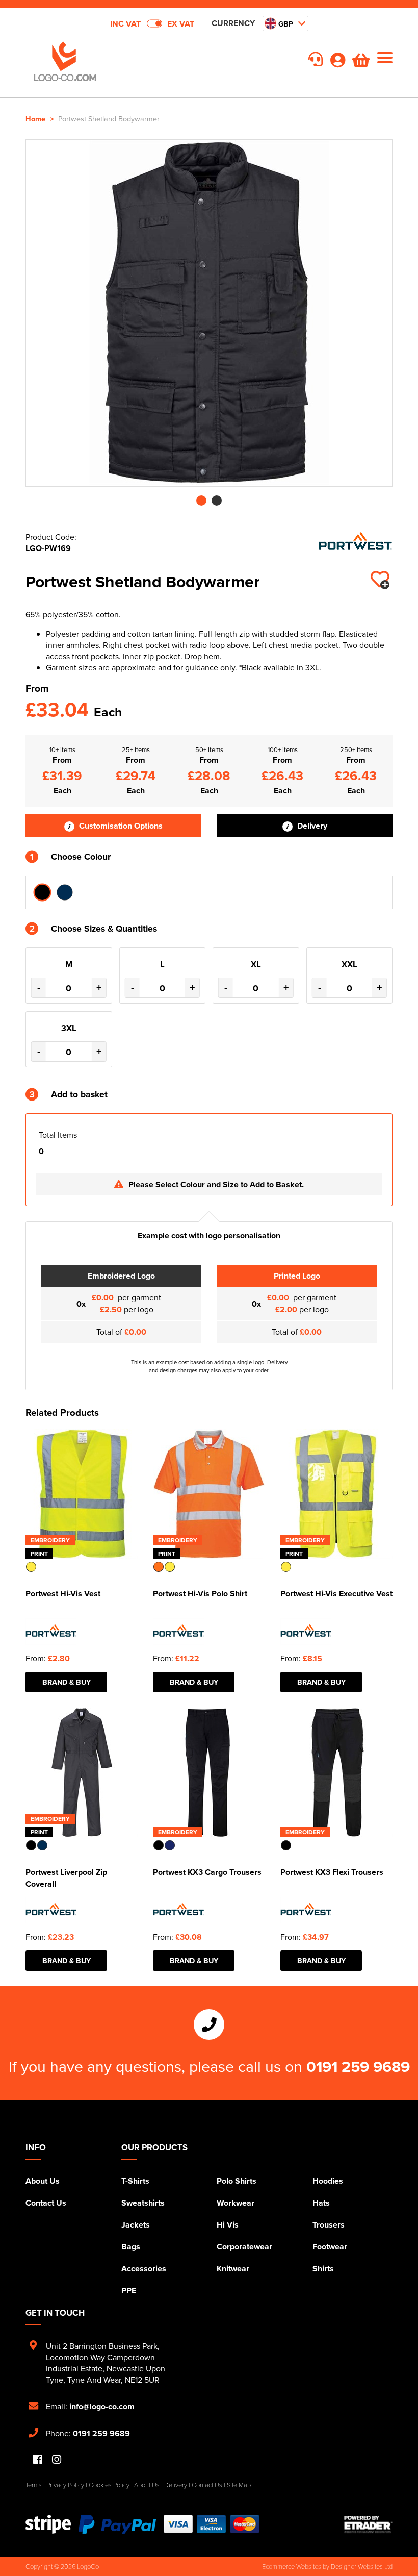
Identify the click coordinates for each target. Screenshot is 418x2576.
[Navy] (65, 892)
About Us (43, 2181)
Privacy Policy (65, 2485)
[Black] (42, 892)
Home (35, 119)
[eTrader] (368, 2524)
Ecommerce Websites (292, 2566)
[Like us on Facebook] (38, 2460)
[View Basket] (361, 63)
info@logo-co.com (102, 2406)
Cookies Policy (109, 2485)
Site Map (239, 2485)
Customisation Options (120, 826)
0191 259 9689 (358, 2066)
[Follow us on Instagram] (57, 2460)
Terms (34, 2485)
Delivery (311, 826)
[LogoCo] (117, 62)
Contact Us (46, 2203)
